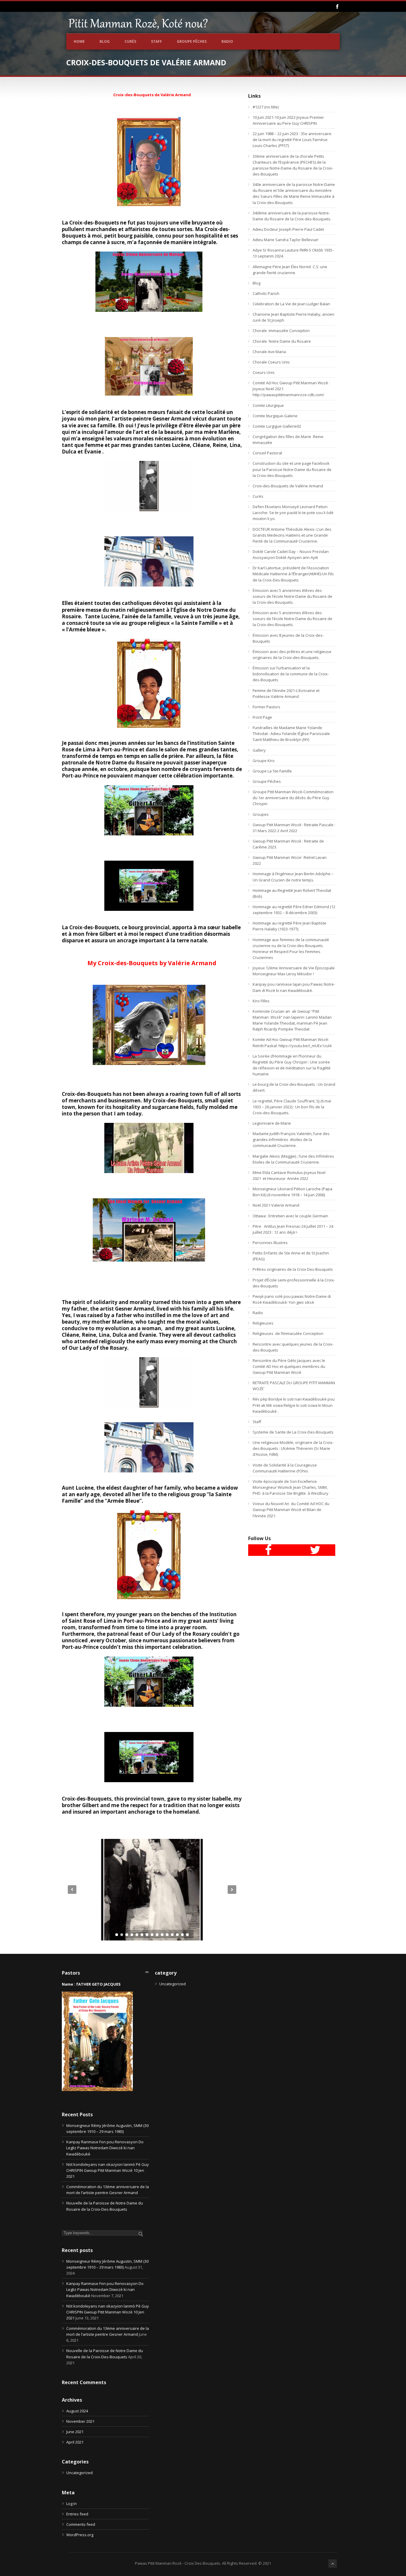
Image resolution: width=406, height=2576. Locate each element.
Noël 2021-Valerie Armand (276, 1205)
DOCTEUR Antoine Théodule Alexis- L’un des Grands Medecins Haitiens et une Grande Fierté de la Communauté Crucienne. (292, 535)
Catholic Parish (266, 293)
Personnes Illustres (270, 1243)
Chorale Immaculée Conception (281, 331)
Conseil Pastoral (267, 453)
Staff (156, 41)
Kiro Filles (261, 1001)
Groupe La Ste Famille (272, 771)
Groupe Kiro (264, 761)
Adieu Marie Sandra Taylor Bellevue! (286, 240)
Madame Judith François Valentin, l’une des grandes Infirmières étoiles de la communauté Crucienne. (291, 1140)
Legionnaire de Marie (272, 1123)
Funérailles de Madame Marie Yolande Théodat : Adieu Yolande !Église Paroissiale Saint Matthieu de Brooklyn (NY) (291, 734)
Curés (130, 41)
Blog (105, 41)
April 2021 (75, 2442)
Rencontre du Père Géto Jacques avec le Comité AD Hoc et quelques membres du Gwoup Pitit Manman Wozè (289, 1366)
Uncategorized (80, 2473)
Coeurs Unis (264, 372)
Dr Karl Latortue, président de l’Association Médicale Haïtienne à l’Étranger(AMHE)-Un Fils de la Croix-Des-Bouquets (293, 574)
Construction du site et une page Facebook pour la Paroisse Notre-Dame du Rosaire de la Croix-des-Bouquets (292, 469)
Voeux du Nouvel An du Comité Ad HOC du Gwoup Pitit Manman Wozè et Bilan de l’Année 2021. (291, 1510)
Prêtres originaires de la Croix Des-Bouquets (293, 1269)
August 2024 (77, 2411)
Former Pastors (266, 707)
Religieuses (263, 1323)
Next (232, 1890)
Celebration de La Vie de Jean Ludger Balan (291, 304)
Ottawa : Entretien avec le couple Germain (290, 1216)
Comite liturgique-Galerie (275, 416)
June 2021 (75, 2432)
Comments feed (81, 2524)
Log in (71, 2504)
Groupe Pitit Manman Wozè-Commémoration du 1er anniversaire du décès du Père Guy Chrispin (293, 798)
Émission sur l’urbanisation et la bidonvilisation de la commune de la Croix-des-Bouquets (291, 674)
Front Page (262, 717)
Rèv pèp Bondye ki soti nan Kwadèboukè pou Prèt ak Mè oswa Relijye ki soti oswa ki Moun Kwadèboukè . (294, 1405)
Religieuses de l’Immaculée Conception (288, 1333)
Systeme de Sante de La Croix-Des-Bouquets (293, 1432)
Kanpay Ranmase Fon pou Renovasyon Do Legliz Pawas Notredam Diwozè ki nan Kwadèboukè (105, 2148)
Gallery (259, 750)
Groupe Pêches (192, 41)
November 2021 (80, 2421)
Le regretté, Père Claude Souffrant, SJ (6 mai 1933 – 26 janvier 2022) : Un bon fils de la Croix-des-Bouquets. (292, 1107)
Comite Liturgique (268, 405)
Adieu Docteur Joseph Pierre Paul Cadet (288, 229)
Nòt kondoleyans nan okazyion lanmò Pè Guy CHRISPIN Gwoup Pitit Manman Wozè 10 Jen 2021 (108, 2170)
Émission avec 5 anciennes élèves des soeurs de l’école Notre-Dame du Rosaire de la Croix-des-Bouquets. (292, 596)
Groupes (261, 814)
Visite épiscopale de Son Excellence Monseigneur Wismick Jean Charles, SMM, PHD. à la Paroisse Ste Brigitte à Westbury (291, 1487)
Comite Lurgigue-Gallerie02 (277, 426)
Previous (72, 1890)
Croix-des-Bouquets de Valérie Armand (288, 486)
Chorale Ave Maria (269, 352)
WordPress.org (80, 2535)
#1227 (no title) (266, 107)
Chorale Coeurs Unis (271, 362)
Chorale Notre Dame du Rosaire (282, 341)
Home (79, 41)
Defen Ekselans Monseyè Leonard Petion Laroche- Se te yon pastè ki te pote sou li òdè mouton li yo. (293, 513)
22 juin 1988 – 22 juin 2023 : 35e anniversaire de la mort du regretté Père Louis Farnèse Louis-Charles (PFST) (292, 140)
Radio (227, 41)
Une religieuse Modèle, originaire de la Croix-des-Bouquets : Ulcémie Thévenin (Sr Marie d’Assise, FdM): (293, 1448)
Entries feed (77, 2514)
